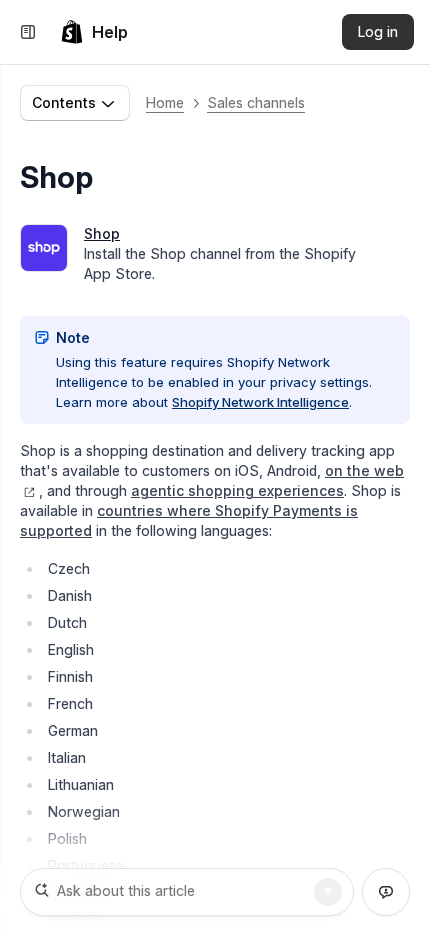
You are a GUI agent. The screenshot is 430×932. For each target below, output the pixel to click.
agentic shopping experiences (237, 490)
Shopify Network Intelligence (260, 402)
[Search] (328, 892)
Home (165, 102)
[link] (94, 32)
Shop (102, 233)
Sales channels (256, 102)
